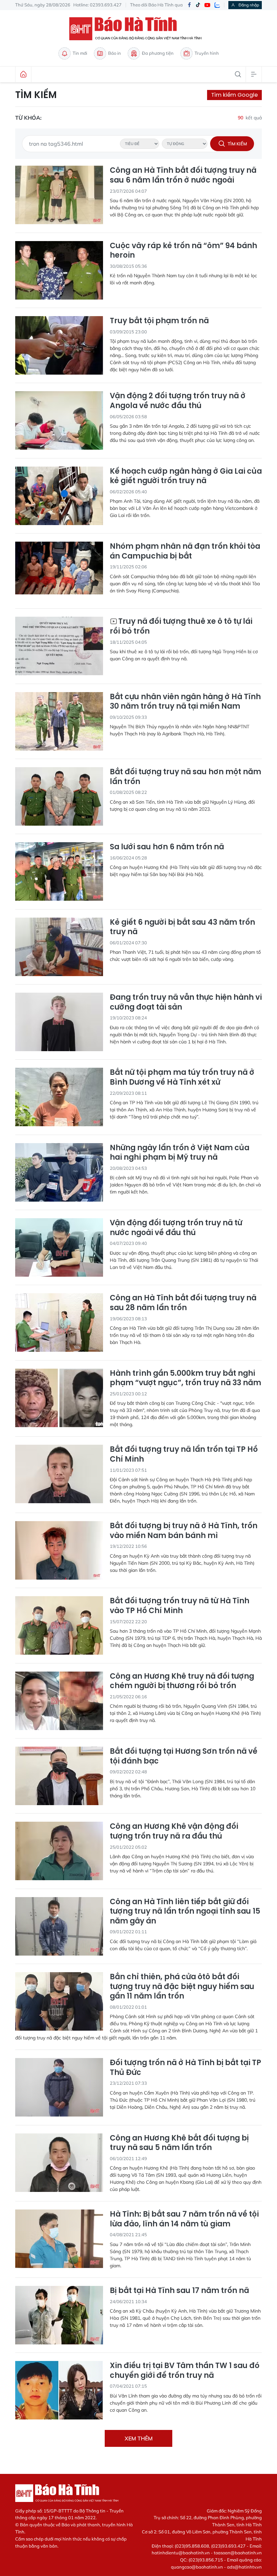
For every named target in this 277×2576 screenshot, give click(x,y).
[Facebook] (189, 5)
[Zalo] (217, 5)
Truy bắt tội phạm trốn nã (159, 321)
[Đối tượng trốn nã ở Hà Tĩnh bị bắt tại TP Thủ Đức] (59, 2087)
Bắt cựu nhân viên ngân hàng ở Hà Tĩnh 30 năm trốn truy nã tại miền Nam (185, 702)
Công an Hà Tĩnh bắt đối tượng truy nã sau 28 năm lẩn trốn (183, 1303)
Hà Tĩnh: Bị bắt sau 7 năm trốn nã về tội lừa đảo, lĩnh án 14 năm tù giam (184, 2219)
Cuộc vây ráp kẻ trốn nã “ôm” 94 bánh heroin (183, 251)
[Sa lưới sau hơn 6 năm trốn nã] (59, 871)
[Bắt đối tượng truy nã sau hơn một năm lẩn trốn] (59, 796)
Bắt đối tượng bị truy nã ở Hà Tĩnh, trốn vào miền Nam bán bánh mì (184, 1531)
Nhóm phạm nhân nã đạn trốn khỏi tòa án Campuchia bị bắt (185, 551)
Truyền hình (207, 53)
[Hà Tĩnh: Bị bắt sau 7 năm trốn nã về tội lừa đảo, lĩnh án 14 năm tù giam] (59, 2239)
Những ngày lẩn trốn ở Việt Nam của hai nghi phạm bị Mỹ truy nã (180, 1153)
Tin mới (80, 53)
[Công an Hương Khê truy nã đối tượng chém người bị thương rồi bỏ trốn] (59, 1701)
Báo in (115, 53)
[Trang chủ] (23, 74)
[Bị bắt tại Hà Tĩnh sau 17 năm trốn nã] (59, 2315)
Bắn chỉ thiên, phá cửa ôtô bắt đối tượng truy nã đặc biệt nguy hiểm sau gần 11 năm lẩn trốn (182, 1987)
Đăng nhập (249, 5)
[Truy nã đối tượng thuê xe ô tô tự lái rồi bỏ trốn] (59, 646)
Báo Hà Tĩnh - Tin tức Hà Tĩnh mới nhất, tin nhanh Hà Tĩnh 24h (138, 29)
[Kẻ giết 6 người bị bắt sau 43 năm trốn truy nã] (59, 947)
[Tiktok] (198, 5)
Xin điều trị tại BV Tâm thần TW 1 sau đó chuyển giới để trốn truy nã (185, 2371)
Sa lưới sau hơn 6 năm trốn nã (167, 847)
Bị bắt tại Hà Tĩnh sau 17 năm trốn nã (179, 2291)
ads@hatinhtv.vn (244, 2567)
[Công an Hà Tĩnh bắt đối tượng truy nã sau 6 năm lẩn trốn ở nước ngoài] (59, 195)
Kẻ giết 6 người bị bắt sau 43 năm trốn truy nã (182, 927)
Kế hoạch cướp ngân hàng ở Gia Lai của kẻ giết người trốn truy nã (186, 476)
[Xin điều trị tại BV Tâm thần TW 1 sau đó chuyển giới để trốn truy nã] (59, 2390)
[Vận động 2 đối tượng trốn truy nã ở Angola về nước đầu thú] (59, 420)
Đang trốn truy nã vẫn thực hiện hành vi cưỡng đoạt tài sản (186, 1002)
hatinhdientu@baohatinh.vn (181, 2553)
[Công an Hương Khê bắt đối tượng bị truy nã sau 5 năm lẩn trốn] (59, 2163)
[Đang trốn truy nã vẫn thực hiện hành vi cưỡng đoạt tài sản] (59, 1022)
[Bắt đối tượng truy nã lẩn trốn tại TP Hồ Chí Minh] (59, 1474)
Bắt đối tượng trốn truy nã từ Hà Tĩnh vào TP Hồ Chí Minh (180, 1606)
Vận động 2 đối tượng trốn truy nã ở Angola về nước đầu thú (178, 401)
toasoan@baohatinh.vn (238, 2553)
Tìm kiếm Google (234, 95)
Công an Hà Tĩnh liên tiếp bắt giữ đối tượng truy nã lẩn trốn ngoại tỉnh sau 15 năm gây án (185, 1912)
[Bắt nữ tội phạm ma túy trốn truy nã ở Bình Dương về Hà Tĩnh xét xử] (59, 1097)
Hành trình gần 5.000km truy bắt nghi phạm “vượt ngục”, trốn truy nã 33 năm (185, 1378)
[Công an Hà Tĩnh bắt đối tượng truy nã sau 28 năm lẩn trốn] (59, 1322)
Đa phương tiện (158, 53)
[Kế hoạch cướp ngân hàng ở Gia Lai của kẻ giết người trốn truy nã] (59, 496)
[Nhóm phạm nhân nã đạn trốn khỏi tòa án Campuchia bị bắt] (59, 571)
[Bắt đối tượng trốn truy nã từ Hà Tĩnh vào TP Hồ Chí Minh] (59, 1625)
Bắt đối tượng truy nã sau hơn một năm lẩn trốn (185, 777)
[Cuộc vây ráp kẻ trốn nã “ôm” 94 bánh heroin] (59, 270)
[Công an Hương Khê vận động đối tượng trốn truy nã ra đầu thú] (59, 1851)
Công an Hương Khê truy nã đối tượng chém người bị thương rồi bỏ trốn (182, 1681)
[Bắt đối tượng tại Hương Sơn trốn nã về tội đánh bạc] (59, 1776)
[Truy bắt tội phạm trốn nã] (59, 345)
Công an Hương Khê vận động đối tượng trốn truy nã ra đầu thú (174, 1831)
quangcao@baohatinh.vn (197, 2567)
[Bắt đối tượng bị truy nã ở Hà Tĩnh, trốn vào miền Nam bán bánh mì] (59, 1550)
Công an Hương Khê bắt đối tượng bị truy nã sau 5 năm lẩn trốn (179, 2143)
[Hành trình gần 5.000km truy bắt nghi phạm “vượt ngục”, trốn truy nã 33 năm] (59, 1398)
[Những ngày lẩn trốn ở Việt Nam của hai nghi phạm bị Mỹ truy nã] (59, 1172)
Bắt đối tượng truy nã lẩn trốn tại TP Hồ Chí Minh (184, 1454)
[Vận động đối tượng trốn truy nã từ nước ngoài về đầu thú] (59, 1247)
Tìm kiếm (36, 95)
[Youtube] (207, 5)
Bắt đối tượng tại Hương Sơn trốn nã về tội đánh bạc (184, 1756)
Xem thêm (139, 2438)
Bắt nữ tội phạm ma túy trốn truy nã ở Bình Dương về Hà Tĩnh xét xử (182, 1077)
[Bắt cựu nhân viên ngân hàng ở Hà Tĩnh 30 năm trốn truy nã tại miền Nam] (59, 721)
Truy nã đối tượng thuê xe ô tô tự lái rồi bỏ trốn (181, 626)
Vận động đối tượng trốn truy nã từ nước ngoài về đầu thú (176, 1228)
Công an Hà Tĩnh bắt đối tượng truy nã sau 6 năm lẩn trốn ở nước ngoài (183, 175)
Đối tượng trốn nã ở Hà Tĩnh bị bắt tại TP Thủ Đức (185, 2068)
